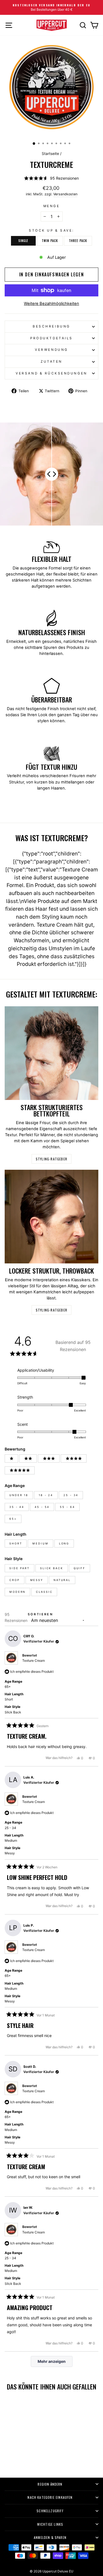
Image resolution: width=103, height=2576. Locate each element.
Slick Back (52, 1568)
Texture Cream (34, 1661)
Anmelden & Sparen (50, 2537)
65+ (13, 1519)
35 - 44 (17, 1507)
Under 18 (19, 1495)
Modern (17, 1592)
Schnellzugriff (50, 2511)
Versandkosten (65, 194)
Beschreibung (51, 326)
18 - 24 (46, 1495)
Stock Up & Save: (51, 230)
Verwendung (51, 350)
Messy (37, 1580)
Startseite (50, 154)
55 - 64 (67, 1507)
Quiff (80, 1568)
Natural (62, 1580)
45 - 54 (42, 1507)
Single (23, 241)
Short (16, 1543)
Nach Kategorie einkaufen (50, 2497)
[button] (51, 178)
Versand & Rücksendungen (51, 373)
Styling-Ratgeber (51, 1159)
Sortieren (40, 1614)
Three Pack (78, 241)
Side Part (20, 1568)
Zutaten (51, 362)
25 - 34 (71, 1495)
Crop (15, 1580)
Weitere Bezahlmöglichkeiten (51, 304)
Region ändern (50, 2484)
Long (64, 1543)
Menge (52, 206)
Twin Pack (50, 241)
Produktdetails (51, 338)
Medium (40, 1543)
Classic (44, 1592)
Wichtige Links (50, 2524)
